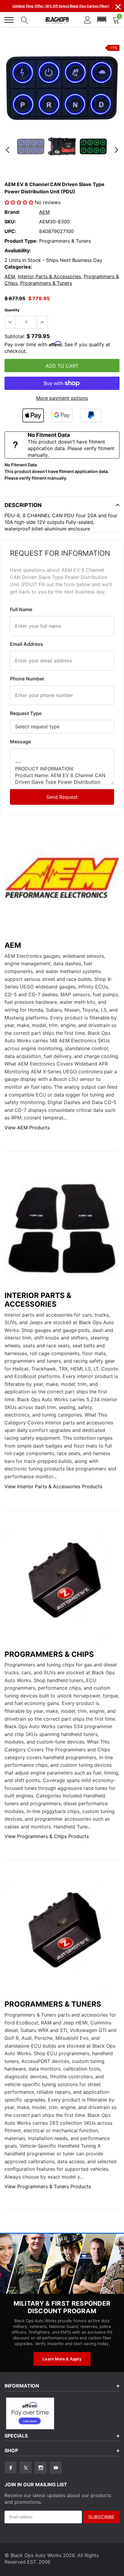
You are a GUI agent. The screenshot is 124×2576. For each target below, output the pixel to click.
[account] (88, 20)
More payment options (62, 398)
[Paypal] (91, 415)
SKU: (10, 222)
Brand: (12, 212)
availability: (18, 250)
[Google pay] (62, 415)
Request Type (26, 713)
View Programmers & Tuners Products (48, 2186)
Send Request (62, 797)
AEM (44, 212)
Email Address (26, 644)
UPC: (10, 231)
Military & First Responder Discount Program (62, 2307)
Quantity (12, 310)
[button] (102, 20)
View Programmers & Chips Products (47, 1836)
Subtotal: (15, 336)
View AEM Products (27, 1128)
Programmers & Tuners (46, 283)
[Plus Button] (42, 322)
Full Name (21, 609)
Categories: (18, 267)
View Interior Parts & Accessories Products (53, 1486)
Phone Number (27, 679)
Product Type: (21, 241)
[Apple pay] (33, 415)
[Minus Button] (10, 322)
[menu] (9, 20)
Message (20, 742)
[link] (31, 146)
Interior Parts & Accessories (49, 276)
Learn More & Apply (62, 2359)
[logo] (57, 20)
